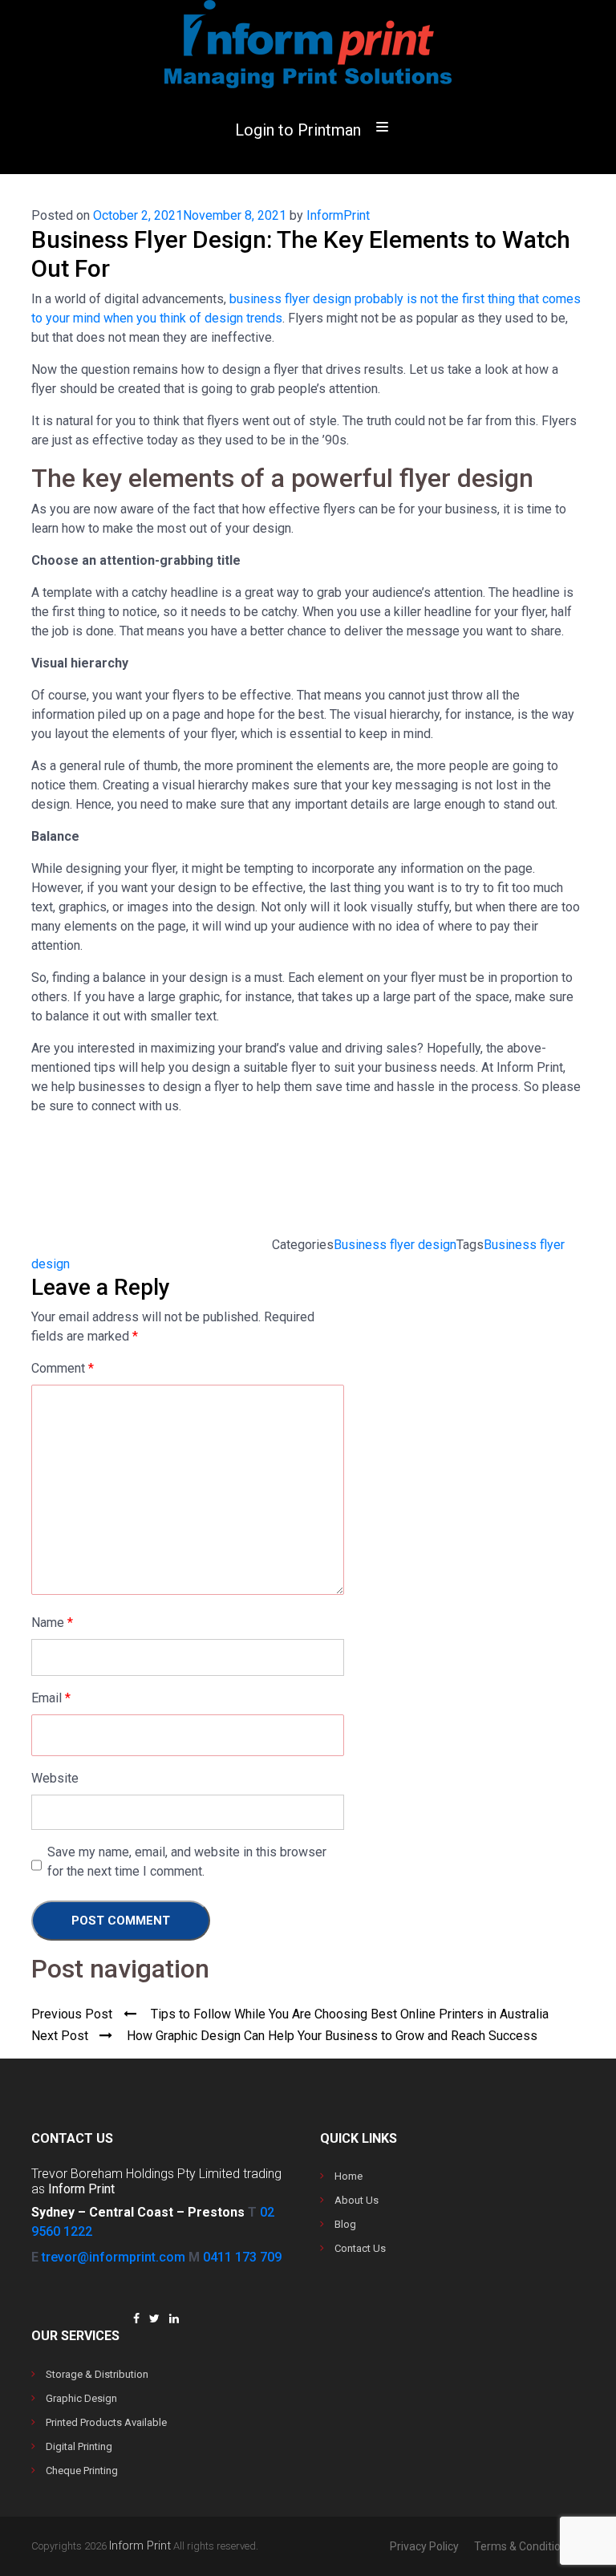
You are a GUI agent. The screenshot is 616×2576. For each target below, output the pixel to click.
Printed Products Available (106, 2422)
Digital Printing (79, 2446)
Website (55, 1778)
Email (51, 1698)
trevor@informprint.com (113, 2257)
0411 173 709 (242, 2257)
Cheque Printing (82, 2471)
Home (349, 2176)
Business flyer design (395, 1245)
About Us (357, 2200)
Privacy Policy (424, 2546)
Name (52, 1623)
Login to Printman (298, 130)
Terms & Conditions (523, 2546)
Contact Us (360, 2248)
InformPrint (338, 215)
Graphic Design (81, 2398)
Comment (63, 1368)
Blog (345, 2224)
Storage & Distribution (97, 2374)
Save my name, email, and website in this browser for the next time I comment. (187, 1862)
